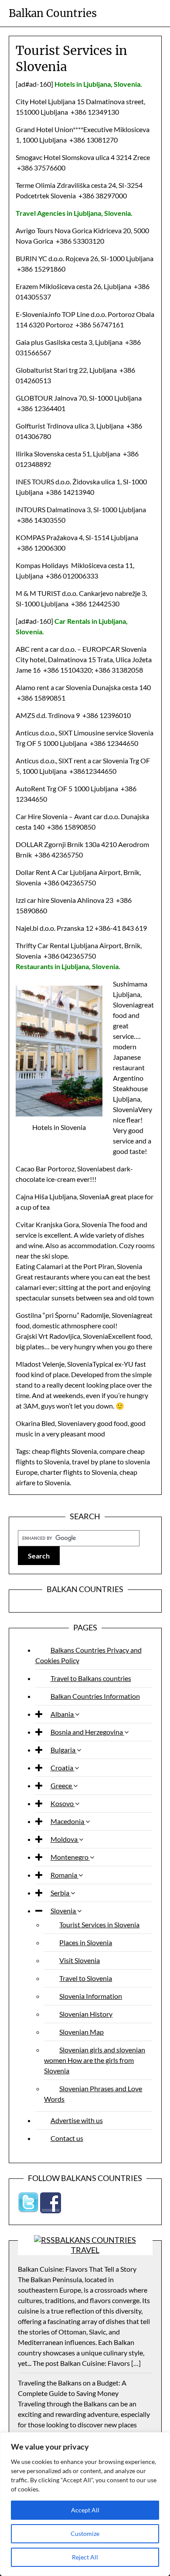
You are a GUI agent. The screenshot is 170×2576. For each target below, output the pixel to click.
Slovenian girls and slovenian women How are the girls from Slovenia (95, 2060)
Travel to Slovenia (86, 1978)
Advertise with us (77, 2120)
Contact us (67, 2138)
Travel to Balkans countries (91, 1678)
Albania (63, 1714)
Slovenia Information (91, 1996)
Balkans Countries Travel (95, 2245)
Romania (65, 1875)
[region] (85, 2504)
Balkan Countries (53, 13)
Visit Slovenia (80, 1960)
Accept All (85, 2510)
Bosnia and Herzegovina (87, 1732)
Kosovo (63, 1803)
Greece (62, 1785)
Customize (85, 2533)
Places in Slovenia (86, 1942)
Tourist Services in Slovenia (99, 1924)
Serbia (61, 1893)
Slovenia (64, 1911)
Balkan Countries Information (95, 1696)
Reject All (85, 2557)
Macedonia (68, 1821)
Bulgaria (64, 1750)
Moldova (65, 1839)
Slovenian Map (82, 2032)
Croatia (63, 1768)
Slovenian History (86, 2014)
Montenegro (70, 1857)
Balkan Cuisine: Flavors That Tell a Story (77, 2269)
